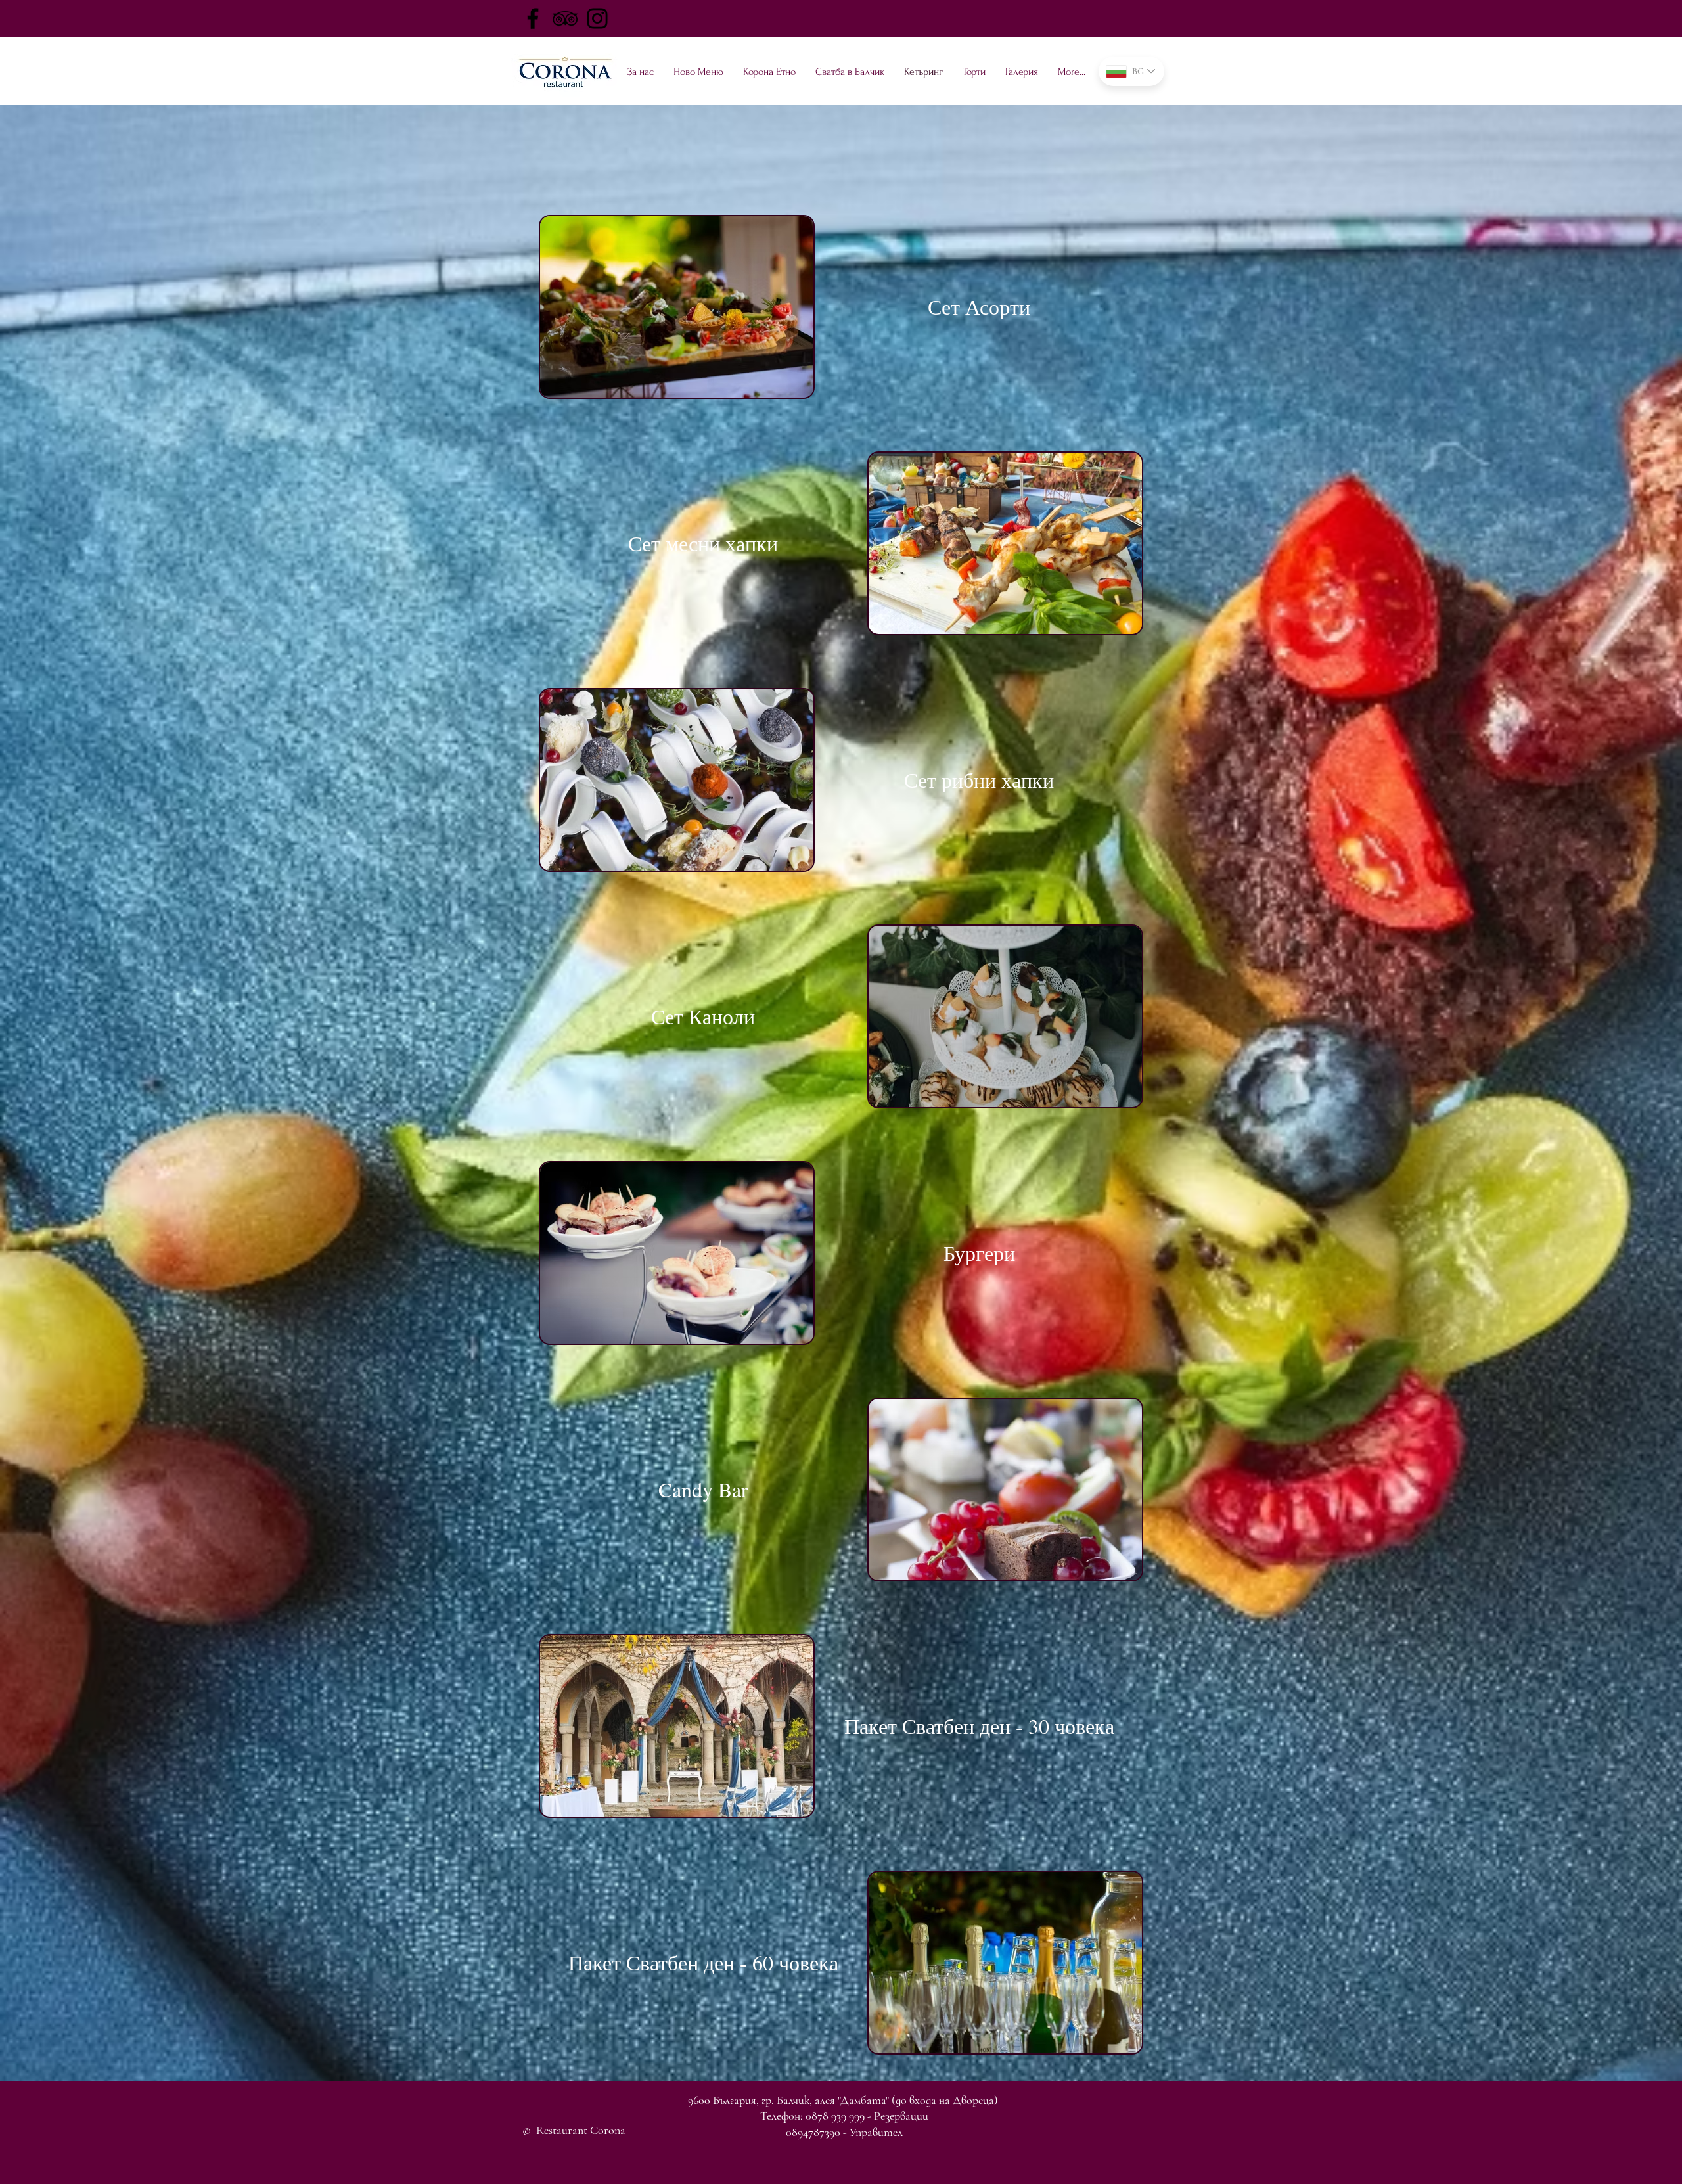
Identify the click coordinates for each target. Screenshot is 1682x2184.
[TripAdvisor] (565, 18)
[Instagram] (597, 18)
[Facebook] (533, 18)
